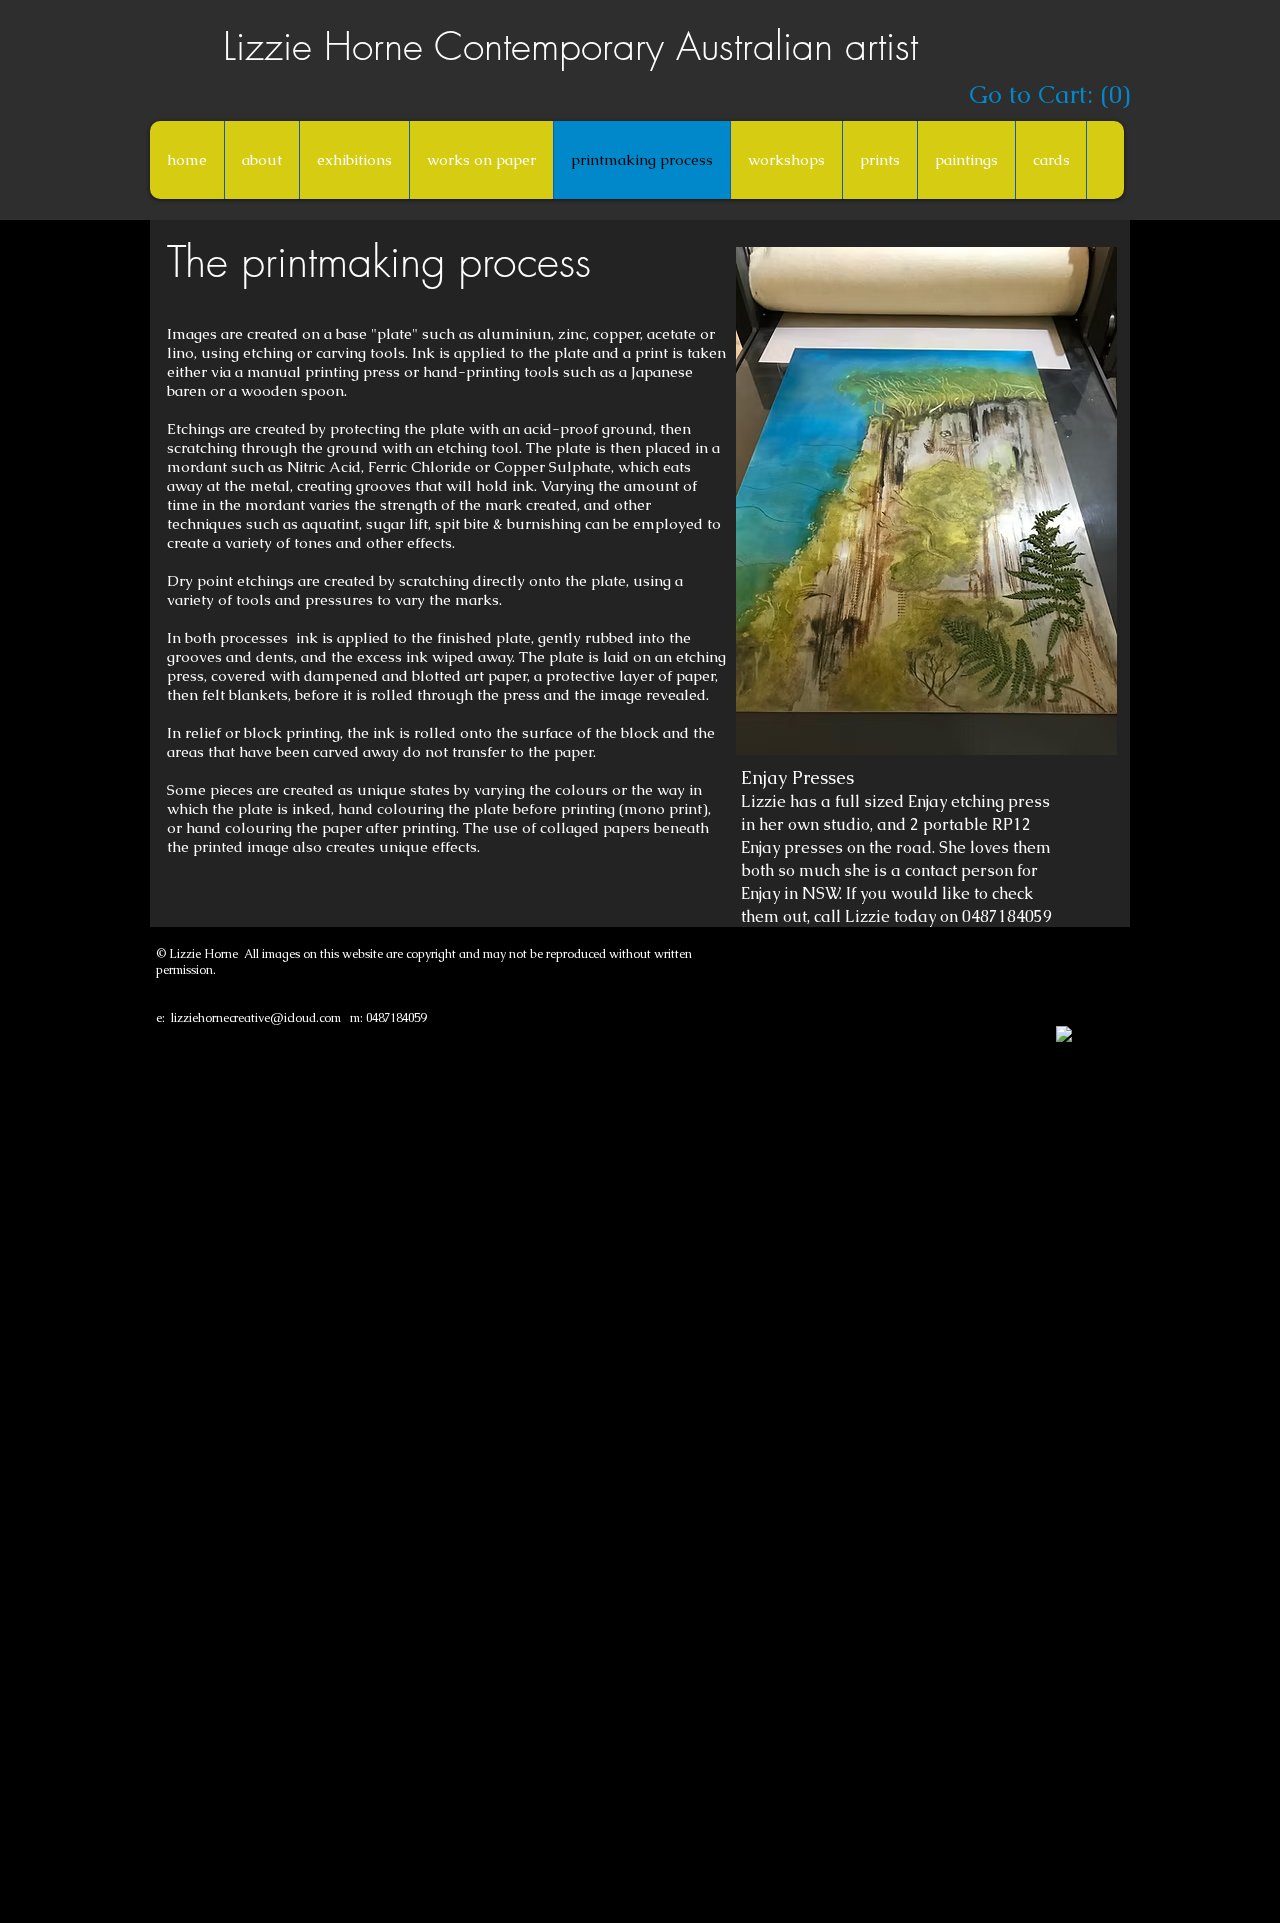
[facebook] (1064, 1034)
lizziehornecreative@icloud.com (256, 1018)
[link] (1046, 94)
